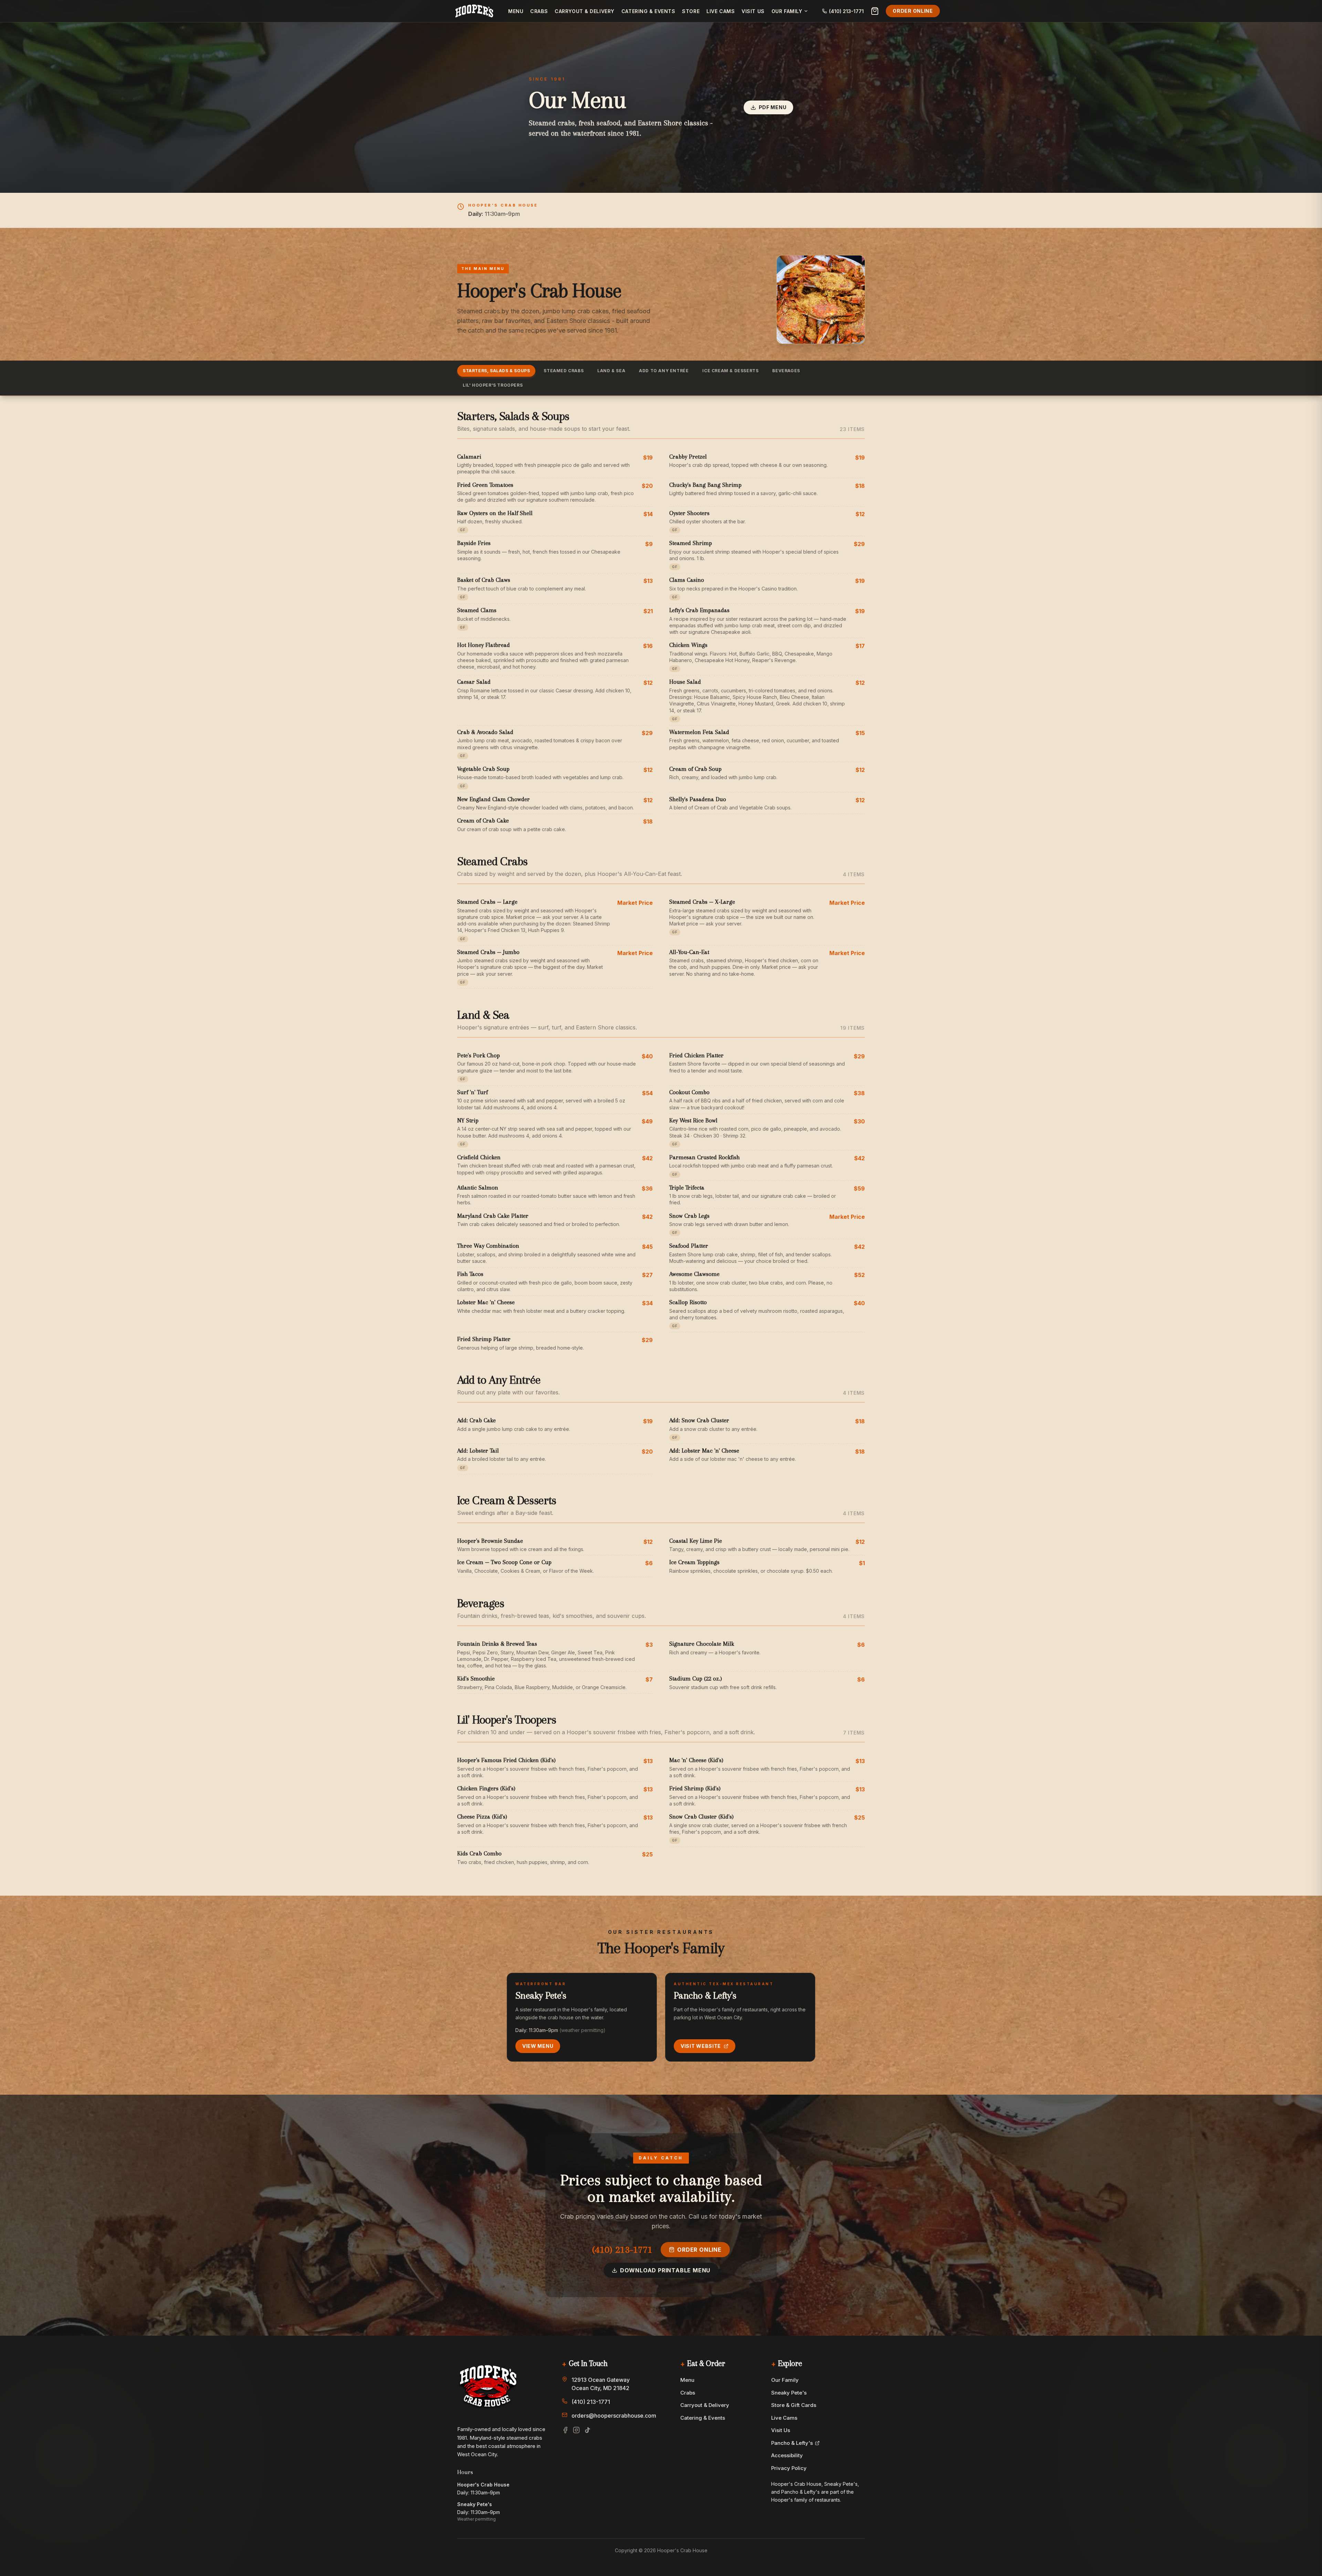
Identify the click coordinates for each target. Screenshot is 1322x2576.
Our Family (785, 2380)
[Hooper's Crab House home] (474, 11)
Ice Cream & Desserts (730, 371)
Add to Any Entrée (664, 371)
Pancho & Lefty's (792, 2443)
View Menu (538, 2046)
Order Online (913, 11)
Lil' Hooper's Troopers (493, 385)
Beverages (786, 371)
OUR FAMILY (787, 11)
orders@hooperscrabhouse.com (613, 2416)
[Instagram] (576, 2430)
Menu (516, 11)
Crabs (539, 11)
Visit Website (701, 2046)
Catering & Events (648, 11)
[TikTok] (587, 2430)
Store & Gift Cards (794, 2405)
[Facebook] (565, 2430)
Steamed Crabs (564, 371)
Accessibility (787, 2455)
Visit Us (753, 11)
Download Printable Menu (665, 2270)
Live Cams (721, 11)
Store (691, 11)
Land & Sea (611, 371)
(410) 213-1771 (622, 2249)
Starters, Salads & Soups (496, 371)
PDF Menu (773, 107)
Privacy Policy (789, 2468)
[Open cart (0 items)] (875, 11)
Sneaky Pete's (789, 2393)
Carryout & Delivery (585, 11)
